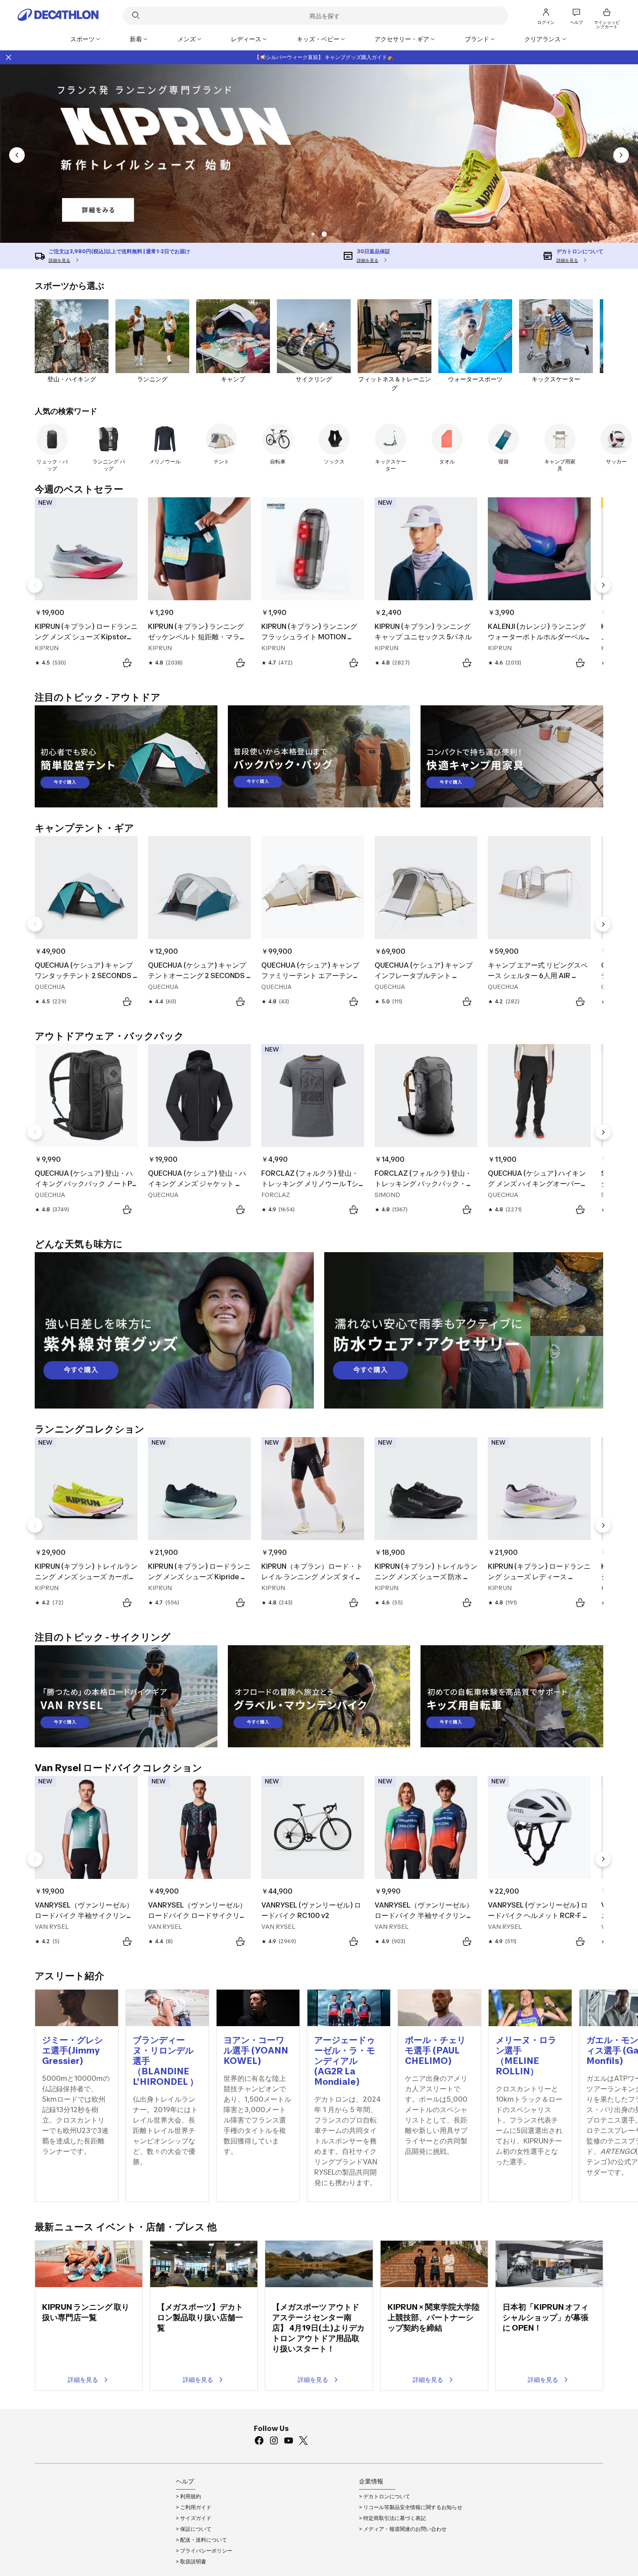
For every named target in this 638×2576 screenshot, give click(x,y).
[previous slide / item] (17, 155)
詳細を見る (83, 2379)
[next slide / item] (621, 155)
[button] (313, 234)
